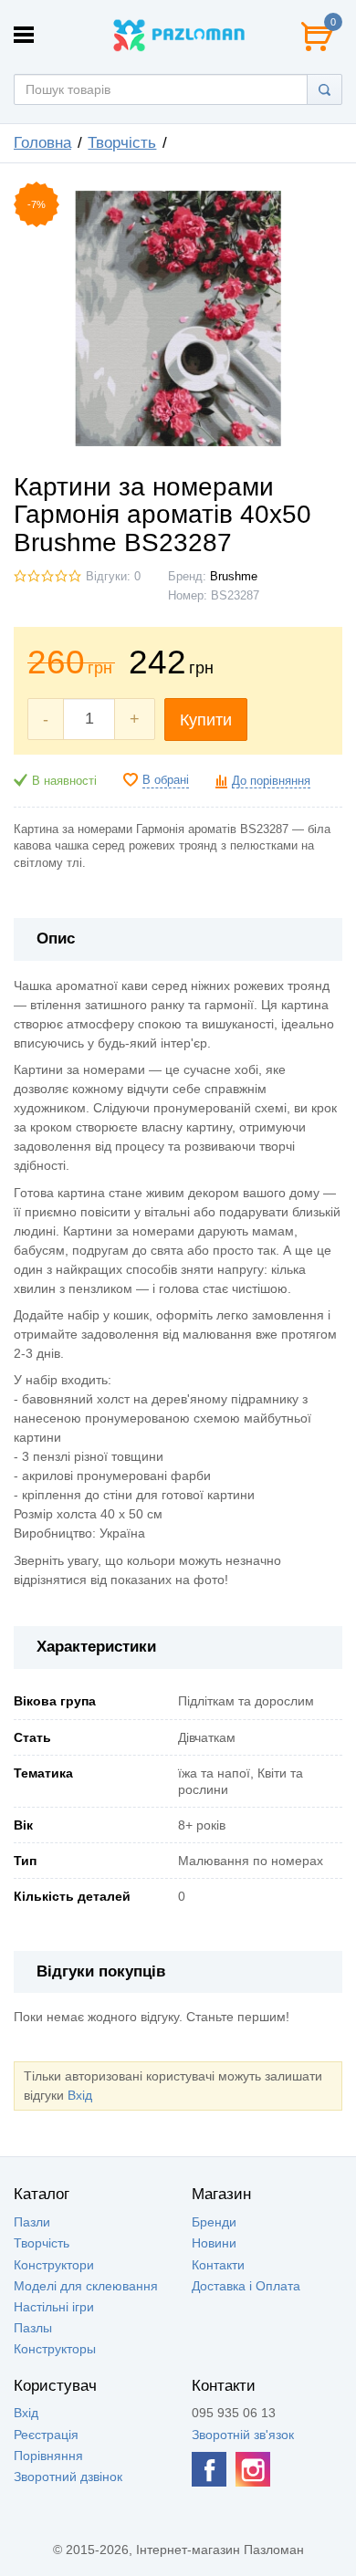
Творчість (122, 143)
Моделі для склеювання (86, 2286)
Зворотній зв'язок (243, 2435)
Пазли (32, 2222)
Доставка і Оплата (246, 2286)
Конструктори (54, 2265)
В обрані (166, 780)
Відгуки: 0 (113, 577)
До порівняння (271, 781)
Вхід (80, 2095)
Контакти (218, 2265)
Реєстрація (46, 2435)
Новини (214, 2243)
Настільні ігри (54, 2307)
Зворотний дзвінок (68, 2477)
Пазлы (33, 2328)
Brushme (234, 577)
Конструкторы (55, 2349)
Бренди (214, 2222)
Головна (42, 143)
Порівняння (48, 2456)
